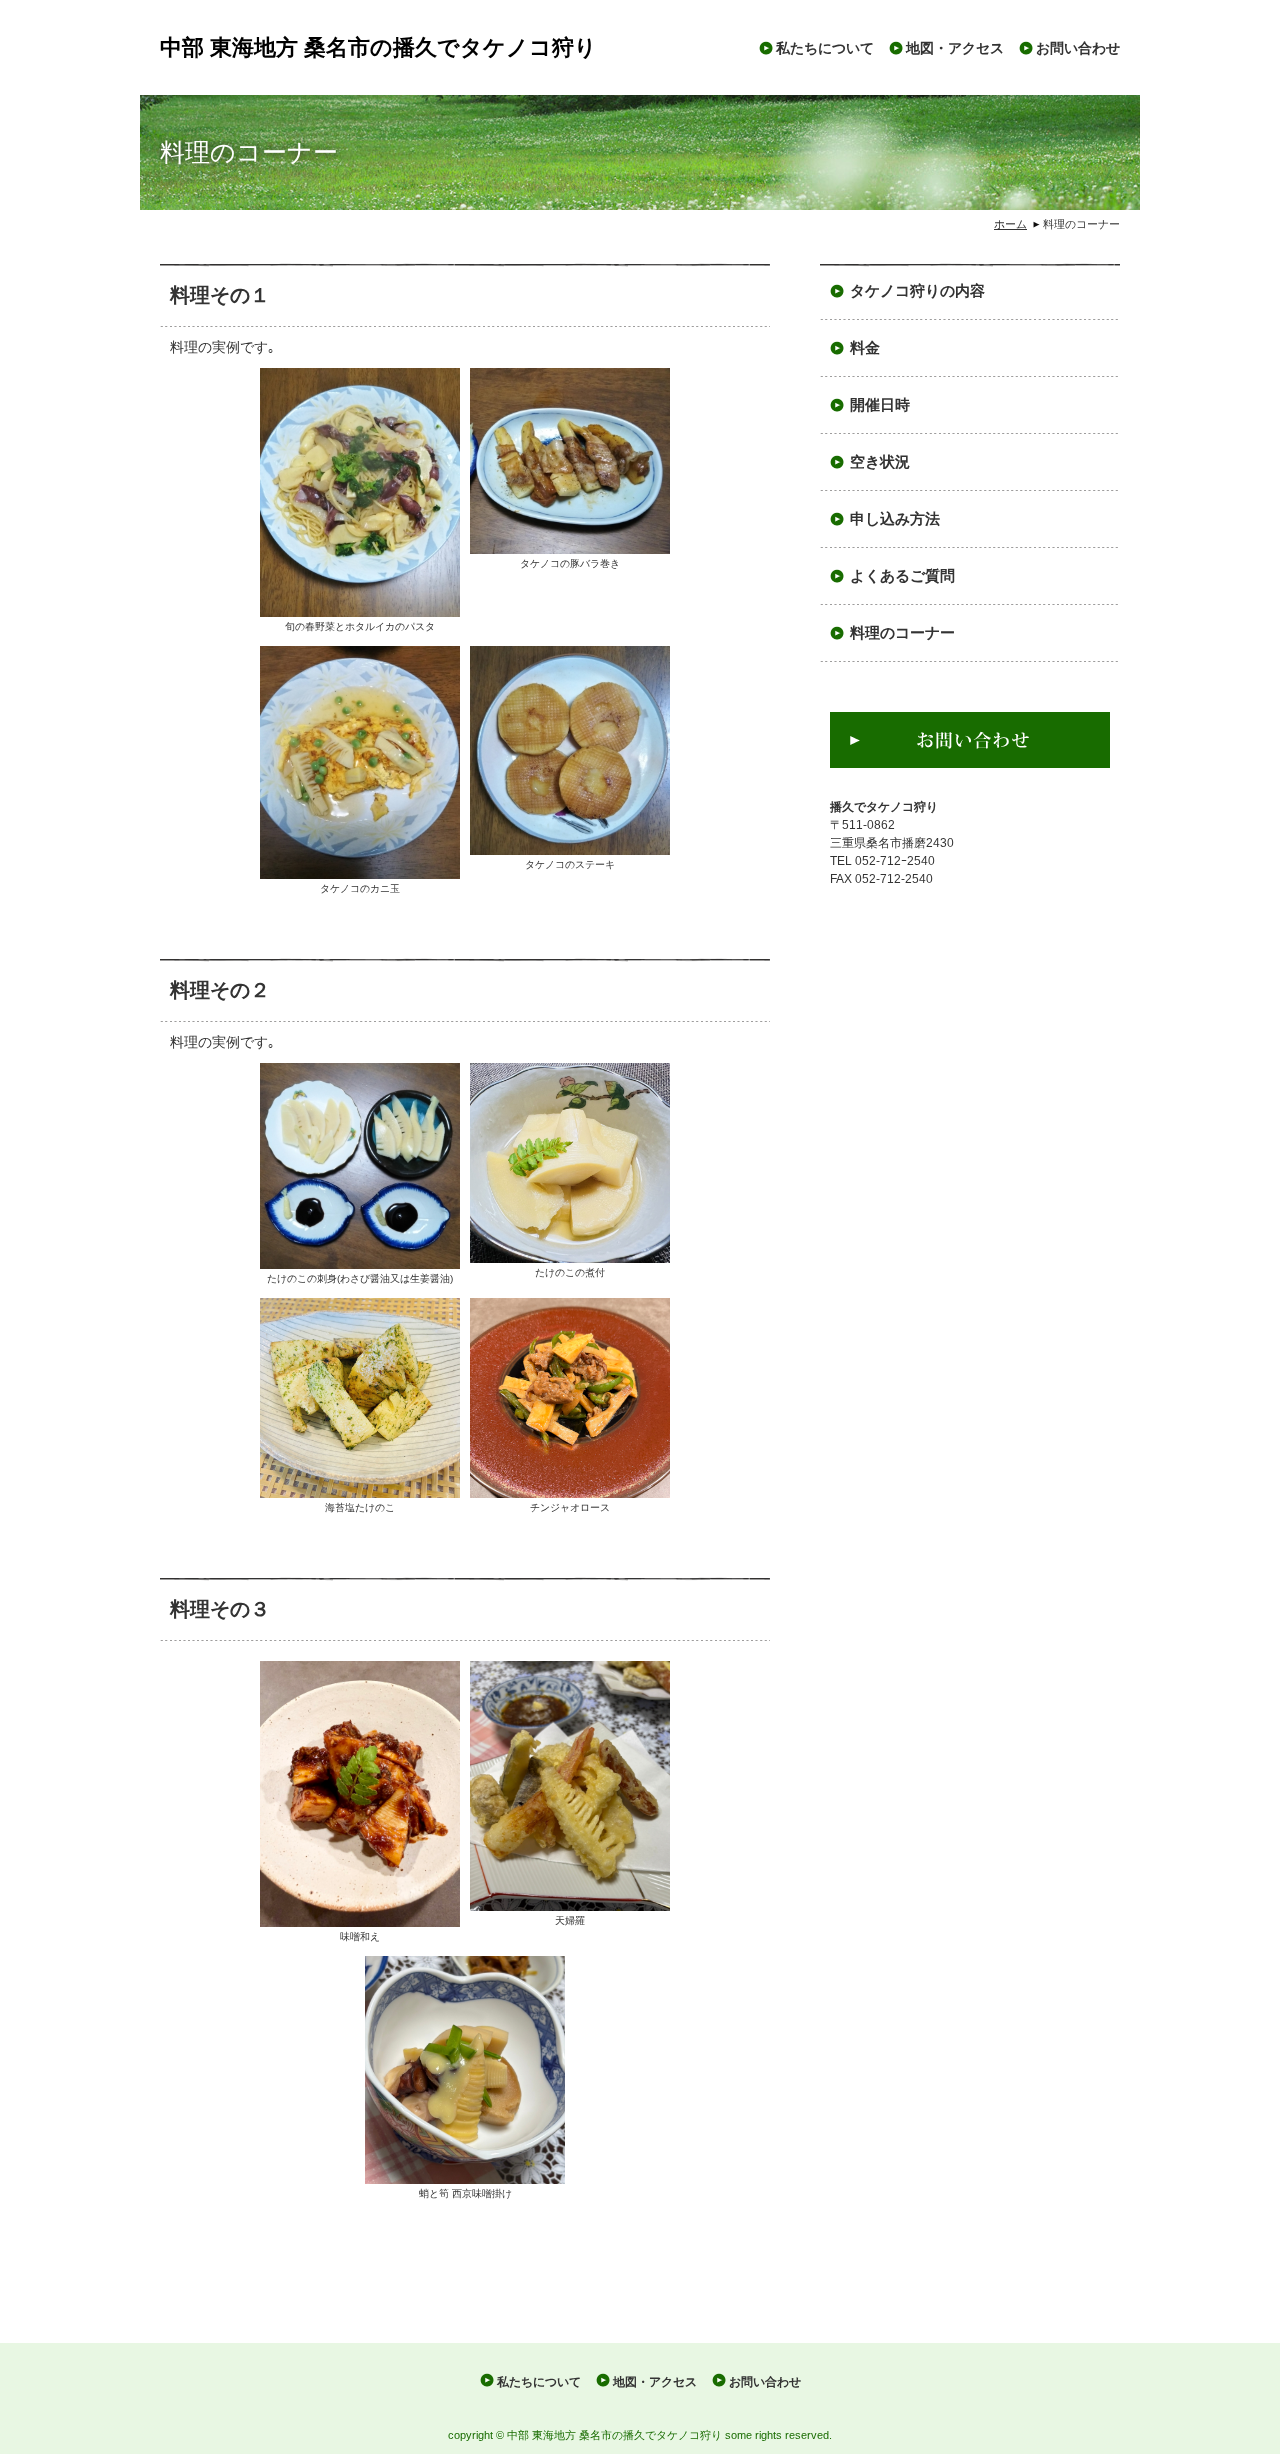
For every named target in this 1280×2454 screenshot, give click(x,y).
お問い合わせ (1078, 48)
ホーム (1010, 224)
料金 (865, 348)
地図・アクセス (955, 48)
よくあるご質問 (902, 576)
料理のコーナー (902, 633)
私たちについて (825, 48)
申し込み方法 (895, 519)
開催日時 (880, 405)
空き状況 (880, 462)
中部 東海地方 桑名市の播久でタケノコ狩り (378, 47)
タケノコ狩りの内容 (917, 291)
